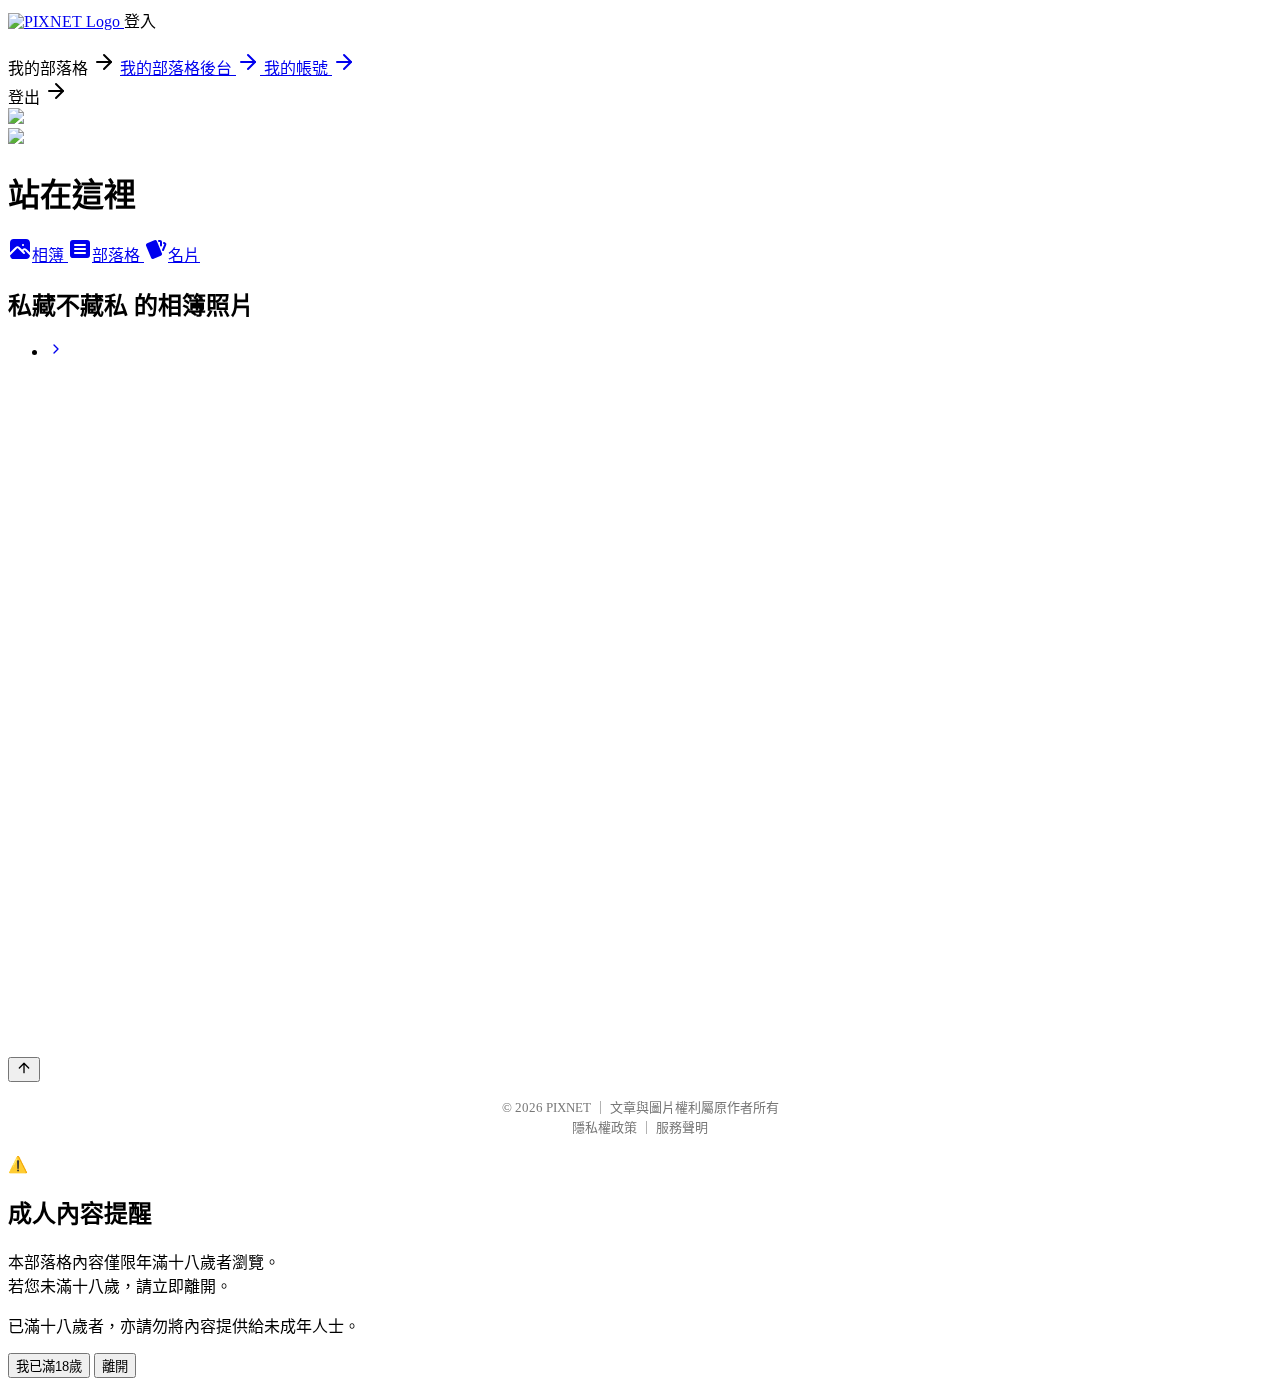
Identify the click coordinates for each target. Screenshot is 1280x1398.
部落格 (118, 255)
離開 (115, 1366)
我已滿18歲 (49, 1366)
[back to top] (24, 1069)
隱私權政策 (604, 1127)
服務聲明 (682, 1127)
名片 (184, 255)
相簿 (50, 255)
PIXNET (568, 1107)
